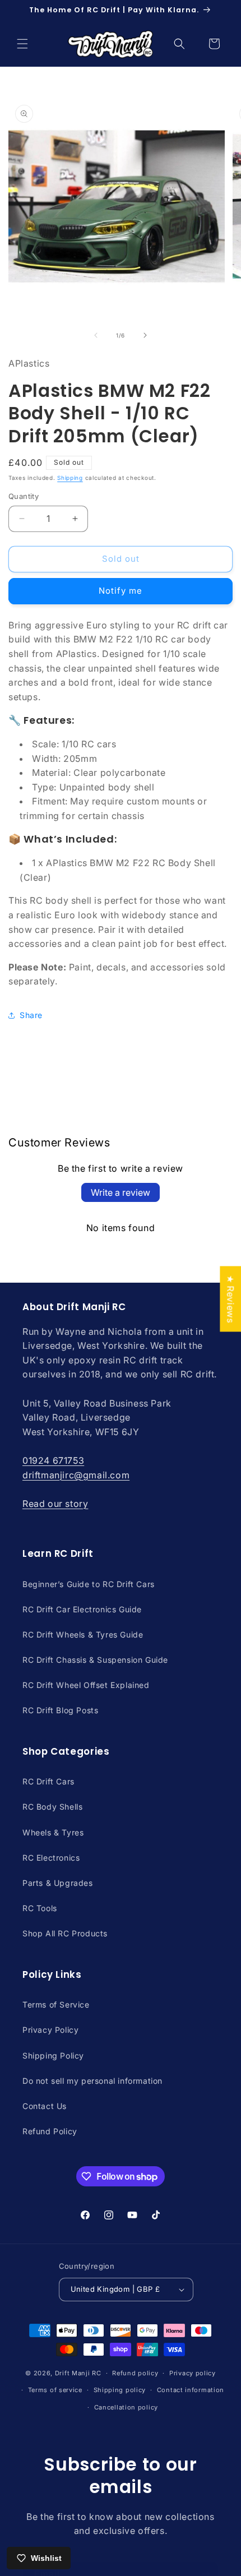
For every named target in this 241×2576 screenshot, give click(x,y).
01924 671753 (53, 1460)
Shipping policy (120, 2390)
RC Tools (40, 1908)
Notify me (121, 591)
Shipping (70, 478)
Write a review (121, 1192)
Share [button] (31, 1015)
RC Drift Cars (48, 1781)
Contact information (191, 2390)
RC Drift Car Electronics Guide (82, 1609)
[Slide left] (96, 335)
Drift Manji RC (78, 2373)
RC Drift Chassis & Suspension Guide (95, 1660)
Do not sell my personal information (92, 2081)
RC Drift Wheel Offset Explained (86, 1685)
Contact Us (45, 2106)
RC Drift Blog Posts (60, 1710)
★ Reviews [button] (230, 1299)
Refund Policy (50, 2131)
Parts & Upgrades (58, 1883)
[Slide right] (145, 335)
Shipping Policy (53, 2055)
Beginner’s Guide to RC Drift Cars (89, 1584)
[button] (22, 44)
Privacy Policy (50, 2030)
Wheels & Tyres (53, 1832)
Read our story (55, 1504)
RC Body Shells (52, 1807)
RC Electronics (51, 1858)
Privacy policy (193, 2373)
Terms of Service (56, 2004)
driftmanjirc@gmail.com (76, 1475)
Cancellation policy (126, 2407)
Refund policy (135, 2373)
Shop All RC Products (65, 1933)
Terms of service (55, 2390)
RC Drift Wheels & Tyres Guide (83, 1634)
